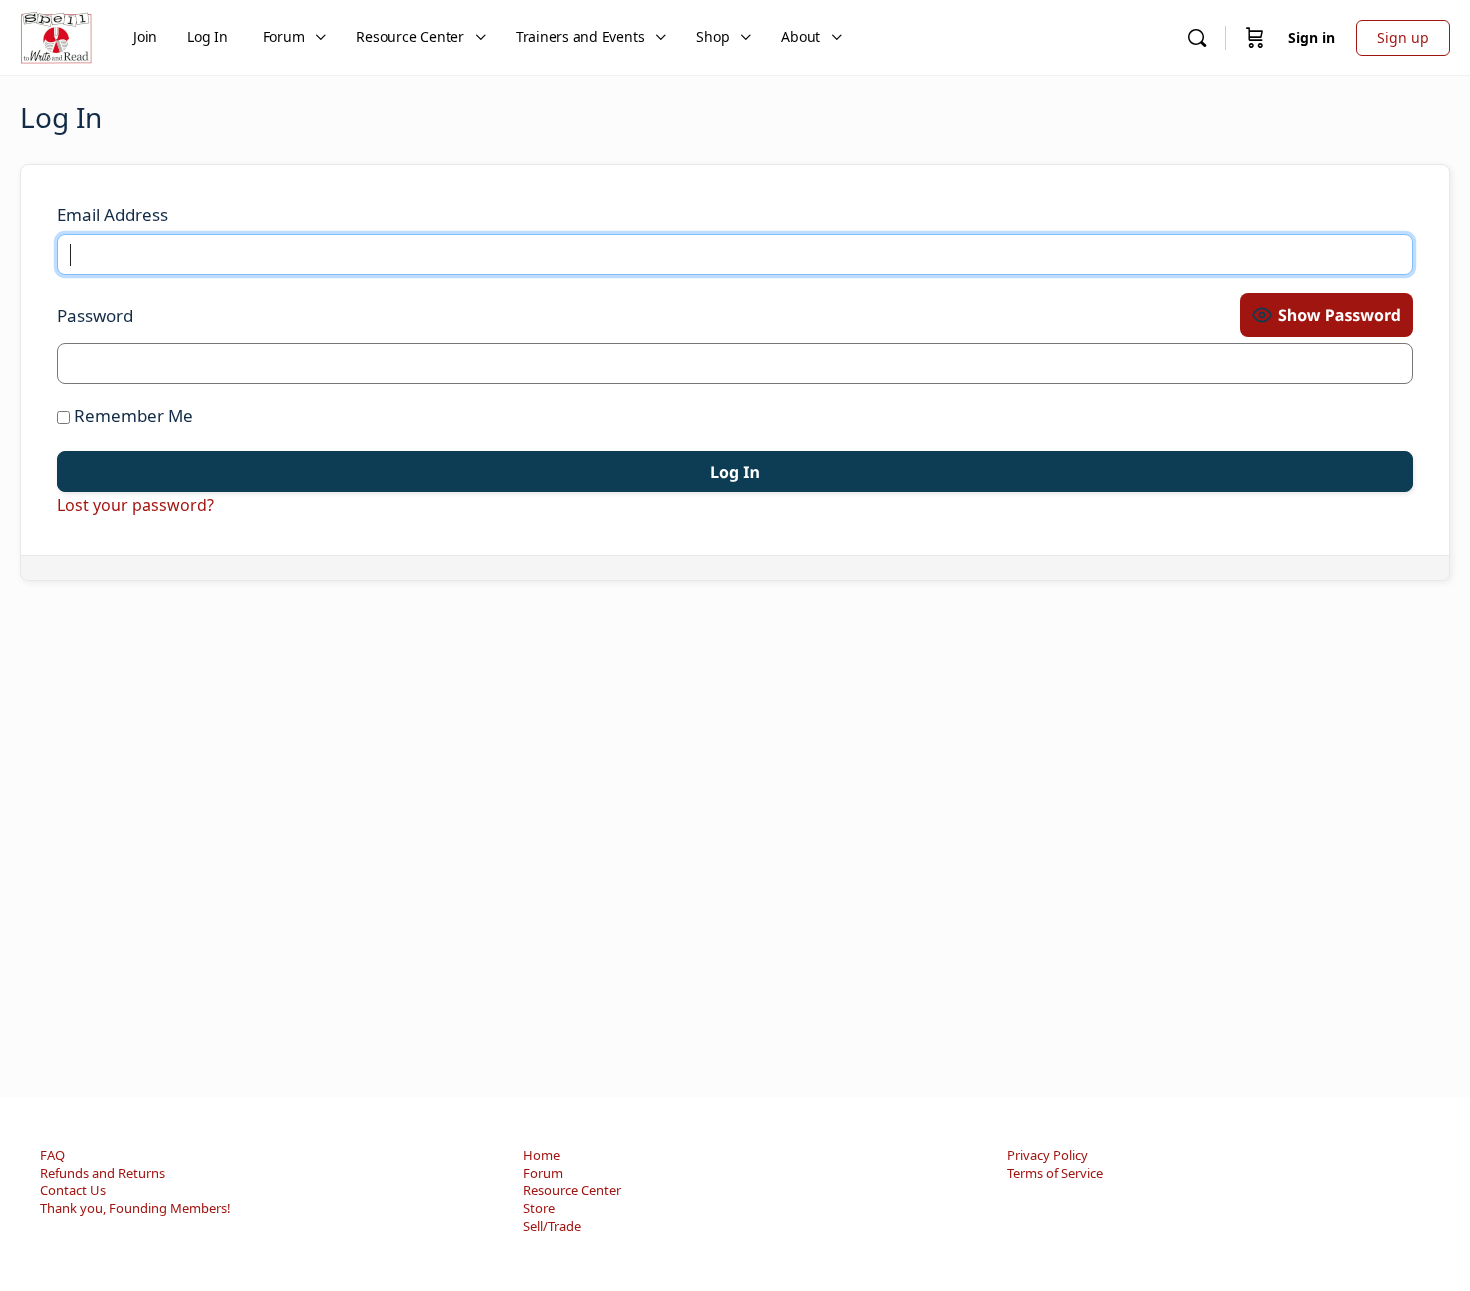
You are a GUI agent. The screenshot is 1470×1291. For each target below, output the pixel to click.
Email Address (112, 214)
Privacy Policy (1047, 1155)
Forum (543, 1173)
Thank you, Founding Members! (135, 1208)
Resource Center (572, 1190)
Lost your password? (135, 505)
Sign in (1311, 37)
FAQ (52, 1155)
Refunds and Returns (102, 1173)
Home (541, 1155)
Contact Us (73, 1190)
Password (95, 315)
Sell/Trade (552, 1226)
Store (539, 1208)
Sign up (1403, 37)
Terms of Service (1055, 1173)
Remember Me (131, 415)
